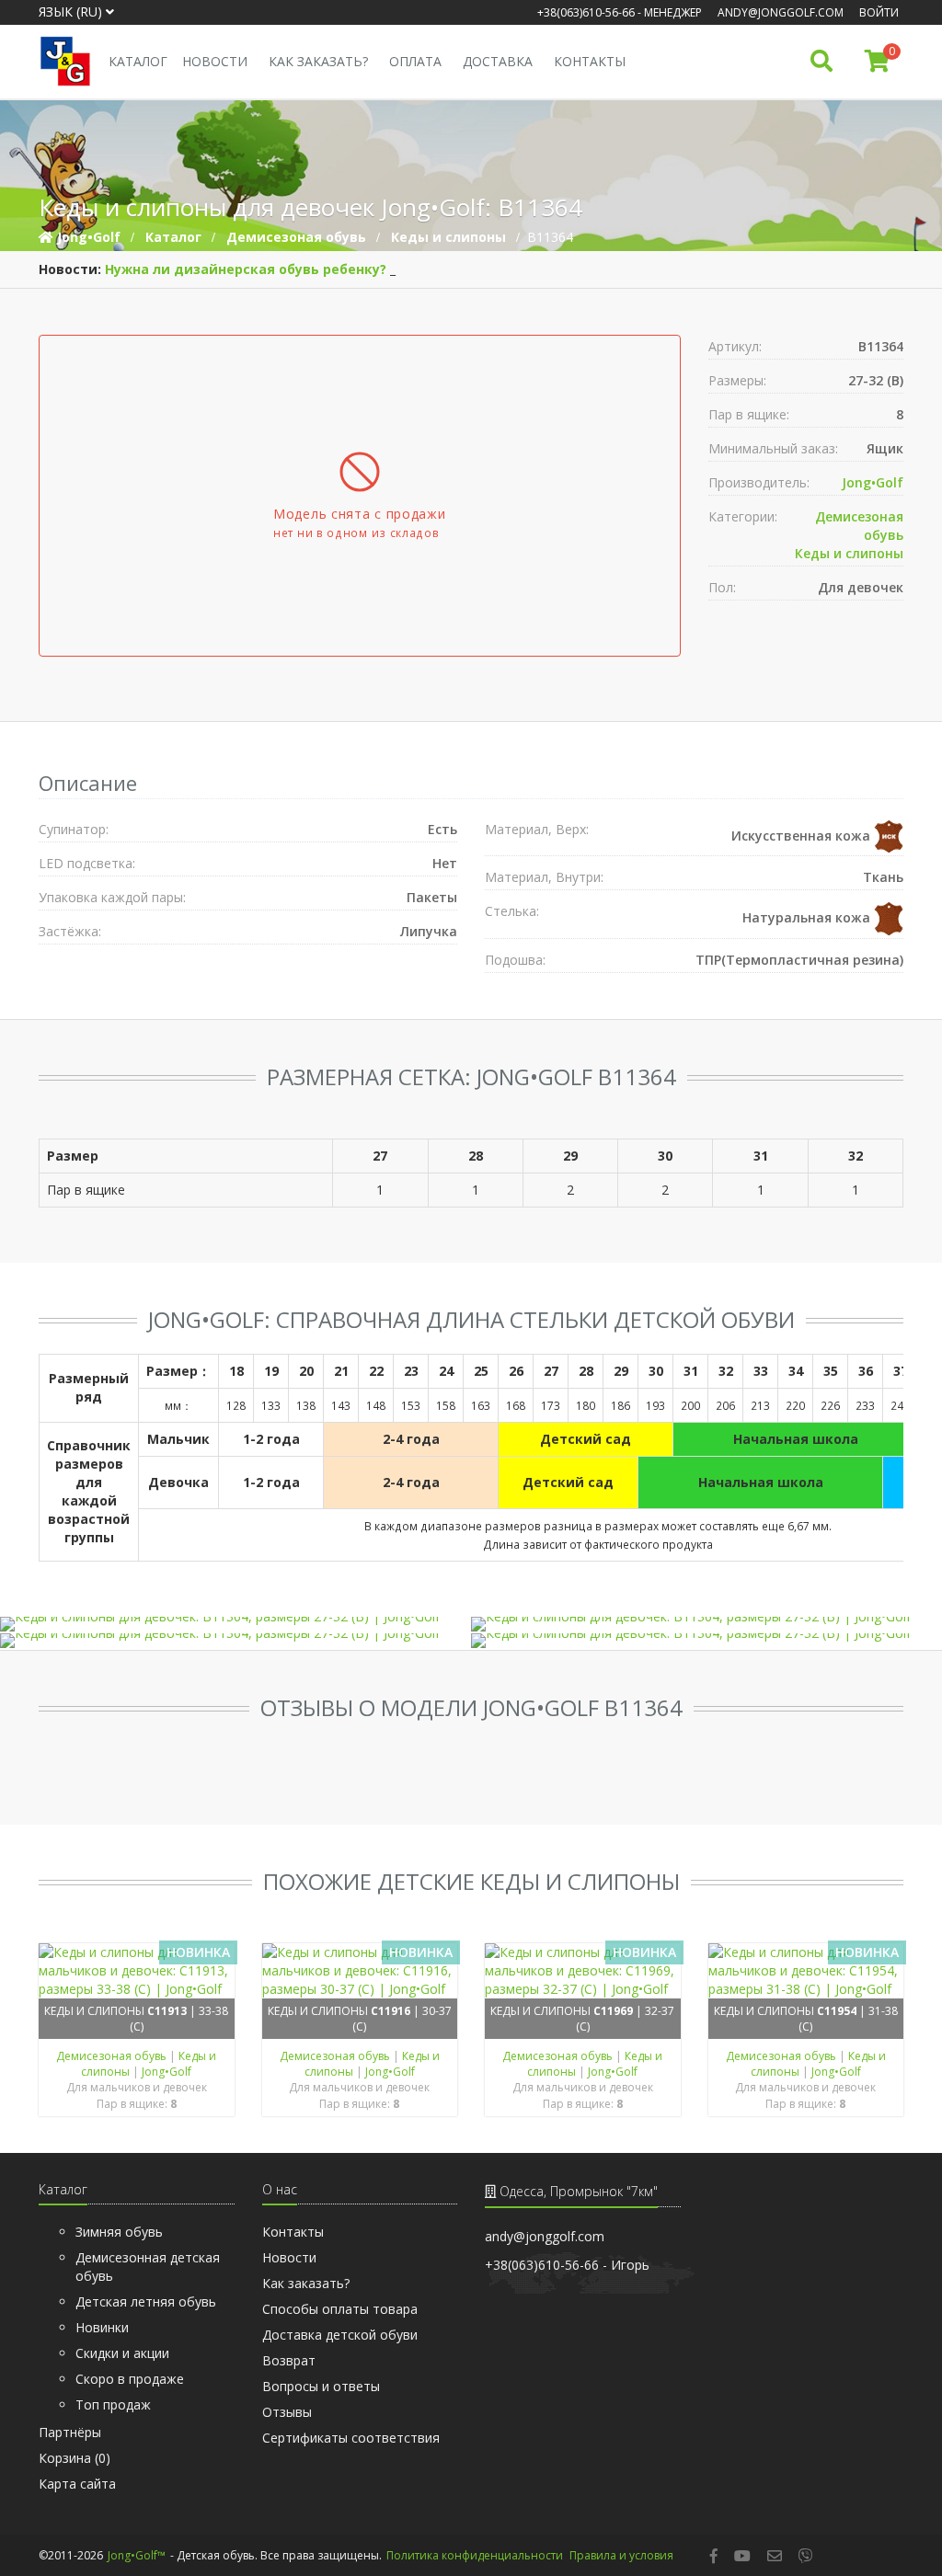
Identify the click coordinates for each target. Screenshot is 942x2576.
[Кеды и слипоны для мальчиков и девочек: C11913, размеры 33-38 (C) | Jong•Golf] (137, 1971)
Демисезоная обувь (113, 2056)
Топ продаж (113, 2404)
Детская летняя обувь (146, 2301)
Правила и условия (621, 2555)
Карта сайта (77, 2484)
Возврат (289, 2360)
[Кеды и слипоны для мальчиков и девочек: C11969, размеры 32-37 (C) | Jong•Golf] (583, 1971)
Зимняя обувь (119, 2232)
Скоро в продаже (130, 2379)
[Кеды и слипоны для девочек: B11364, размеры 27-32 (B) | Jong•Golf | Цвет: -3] (706, 1624)
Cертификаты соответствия (351, 2438)
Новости (215, 61)
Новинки (102, 2327)
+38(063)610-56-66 (586, 12)
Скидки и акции (122, 2353)
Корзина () (75, 2458)
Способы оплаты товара (340, 2309)
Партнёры (70, 2432)
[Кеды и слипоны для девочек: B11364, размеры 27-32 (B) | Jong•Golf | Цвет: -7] (706, 1641)
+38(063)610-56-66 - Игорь (567, 2265)
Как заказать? (318, 61)
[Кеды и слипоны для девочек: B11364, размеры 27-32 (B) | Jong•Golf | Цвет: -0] (235, 1624)
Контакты (590, 61)
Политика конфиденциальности (475, 2555)
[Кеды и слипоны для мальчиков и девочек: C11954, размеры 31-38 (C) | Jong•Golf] (806, 1971)
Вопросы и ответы (321, 2386)
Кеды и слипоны (849, 553)
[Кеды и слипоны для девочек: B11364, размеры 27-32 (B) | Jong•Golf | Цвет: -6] (235, 1641)
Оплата (415, 61)
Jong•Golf (873, 482)
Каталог (138, 61)
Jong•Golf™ (137, 2555)
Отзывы (287, 2412)
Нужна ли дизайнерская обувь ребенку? (246, 269)
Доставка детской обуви (340, 2335)
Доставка (498, 61)
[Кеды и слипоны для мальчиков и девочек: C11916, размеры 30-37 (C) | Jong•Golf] (360, 1971)
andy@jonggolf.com (781, 12)
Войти (879, 12)
